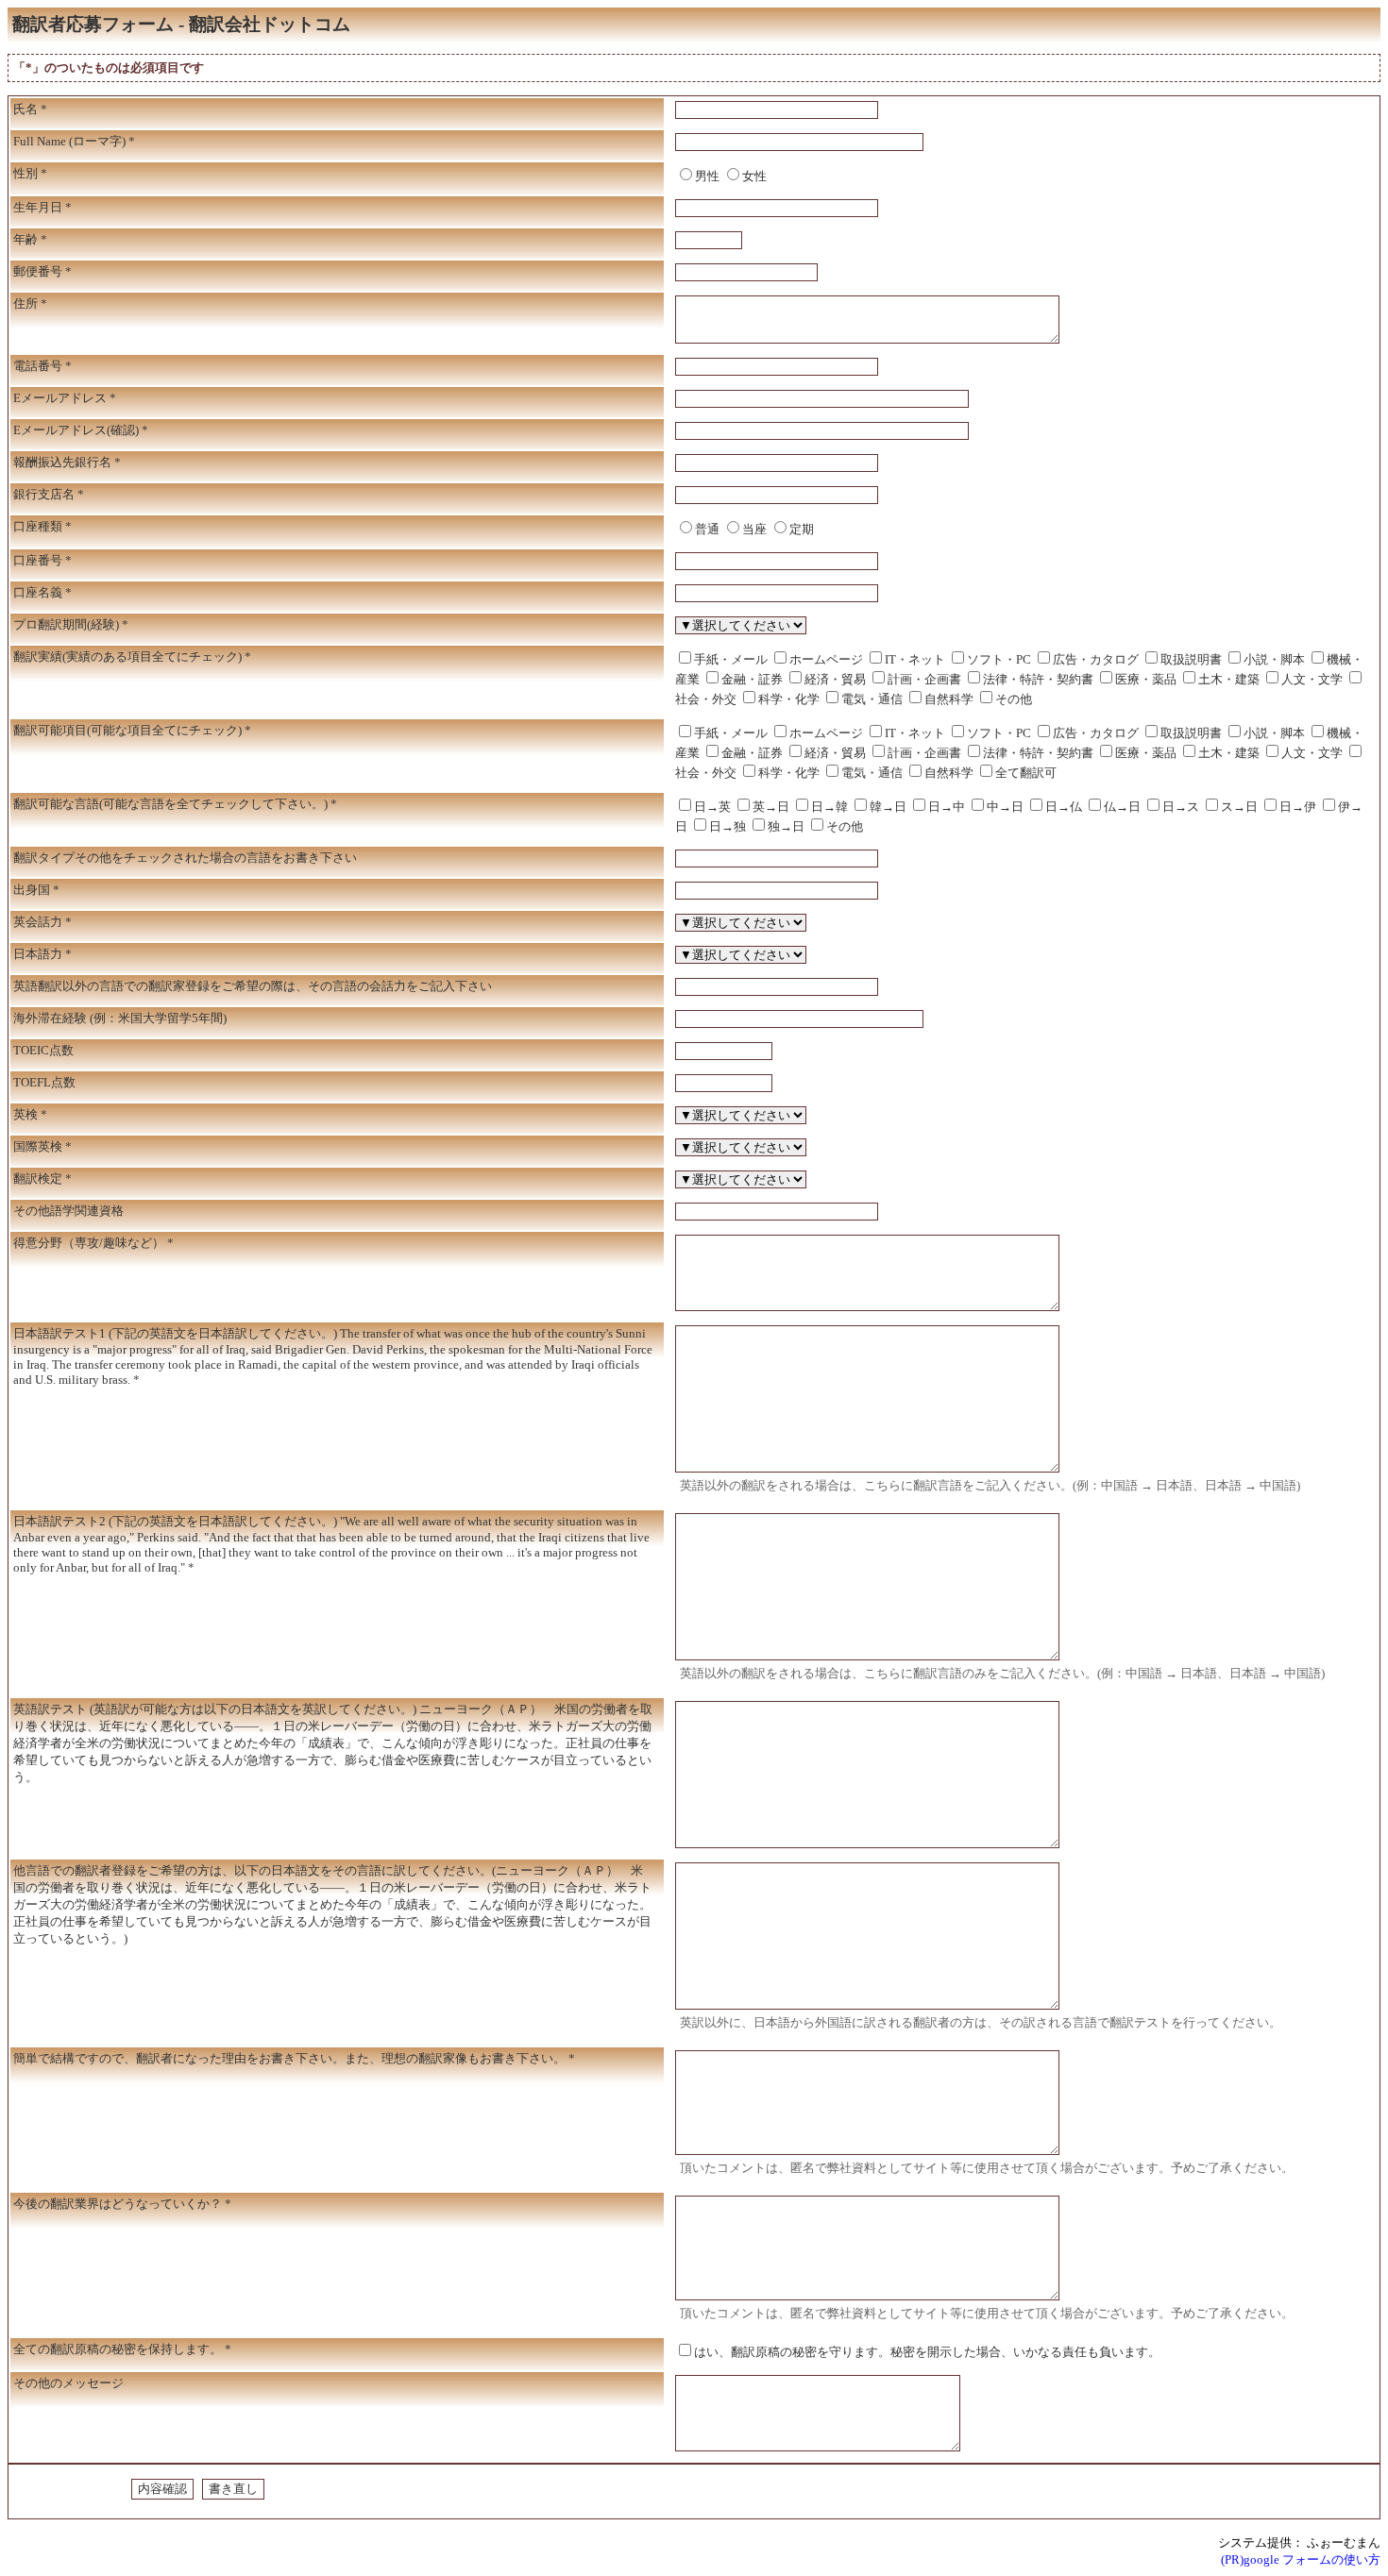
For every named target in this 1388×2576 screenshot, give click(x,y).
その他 (1014, 699)
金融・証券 (752, 679)
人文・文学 (1312, 679)
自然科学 (949, 699)
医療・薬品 (1146, 679)
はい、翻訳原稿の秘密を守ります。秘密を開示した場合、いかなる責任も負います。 (927, 2352)
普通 (707, 529)
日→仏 (1064, 807)
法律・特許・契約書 (1038, 679)
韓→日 (888, 807)
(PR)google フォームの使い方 (1301, 2559)
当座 (754, 529)
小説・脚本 (1274, 659)
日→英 (712, 807)
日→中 (947, 807)
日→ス (1181, 807)
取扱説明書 (1191, 659)
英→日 (771, 807)
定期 (802, 529)
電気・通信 (872, 699)
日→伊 (1298, 807)
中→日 (1005, 807)
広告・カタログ (1096, 659)
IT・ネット (915, 659)
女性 (754, 176)
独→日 (786, 826)
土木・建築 (1229, 679)
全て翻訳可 (1026, 773)
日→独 (728, 826)
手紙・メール (731, 659)
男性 (707, 176)
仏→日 (1122, 807)
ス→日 (1239, 807)
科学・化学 (789, 699)
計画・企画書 (924, 679)
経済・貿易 (835, 679)
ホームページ (826, 659)
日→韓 (829, 807)
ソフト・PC (999, 659)
